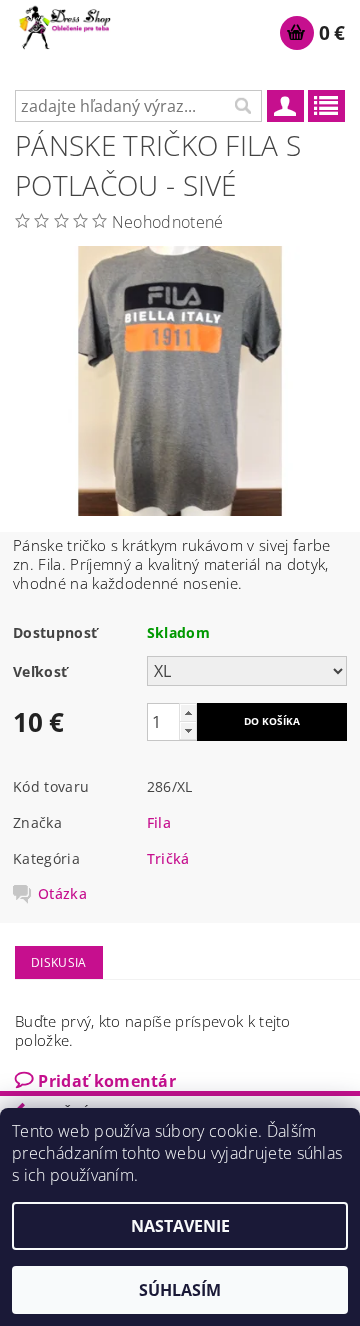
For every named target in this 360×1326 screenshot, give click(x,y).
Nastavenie (180, 1226)
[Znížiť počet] (188, 730)
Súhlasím (180, 1290)
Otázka (62, 894)
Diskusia (59, 962)
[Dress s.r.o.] (66, 26)
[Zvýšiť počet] (188, 712)
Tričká (168, 858)
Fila (159, 822)
